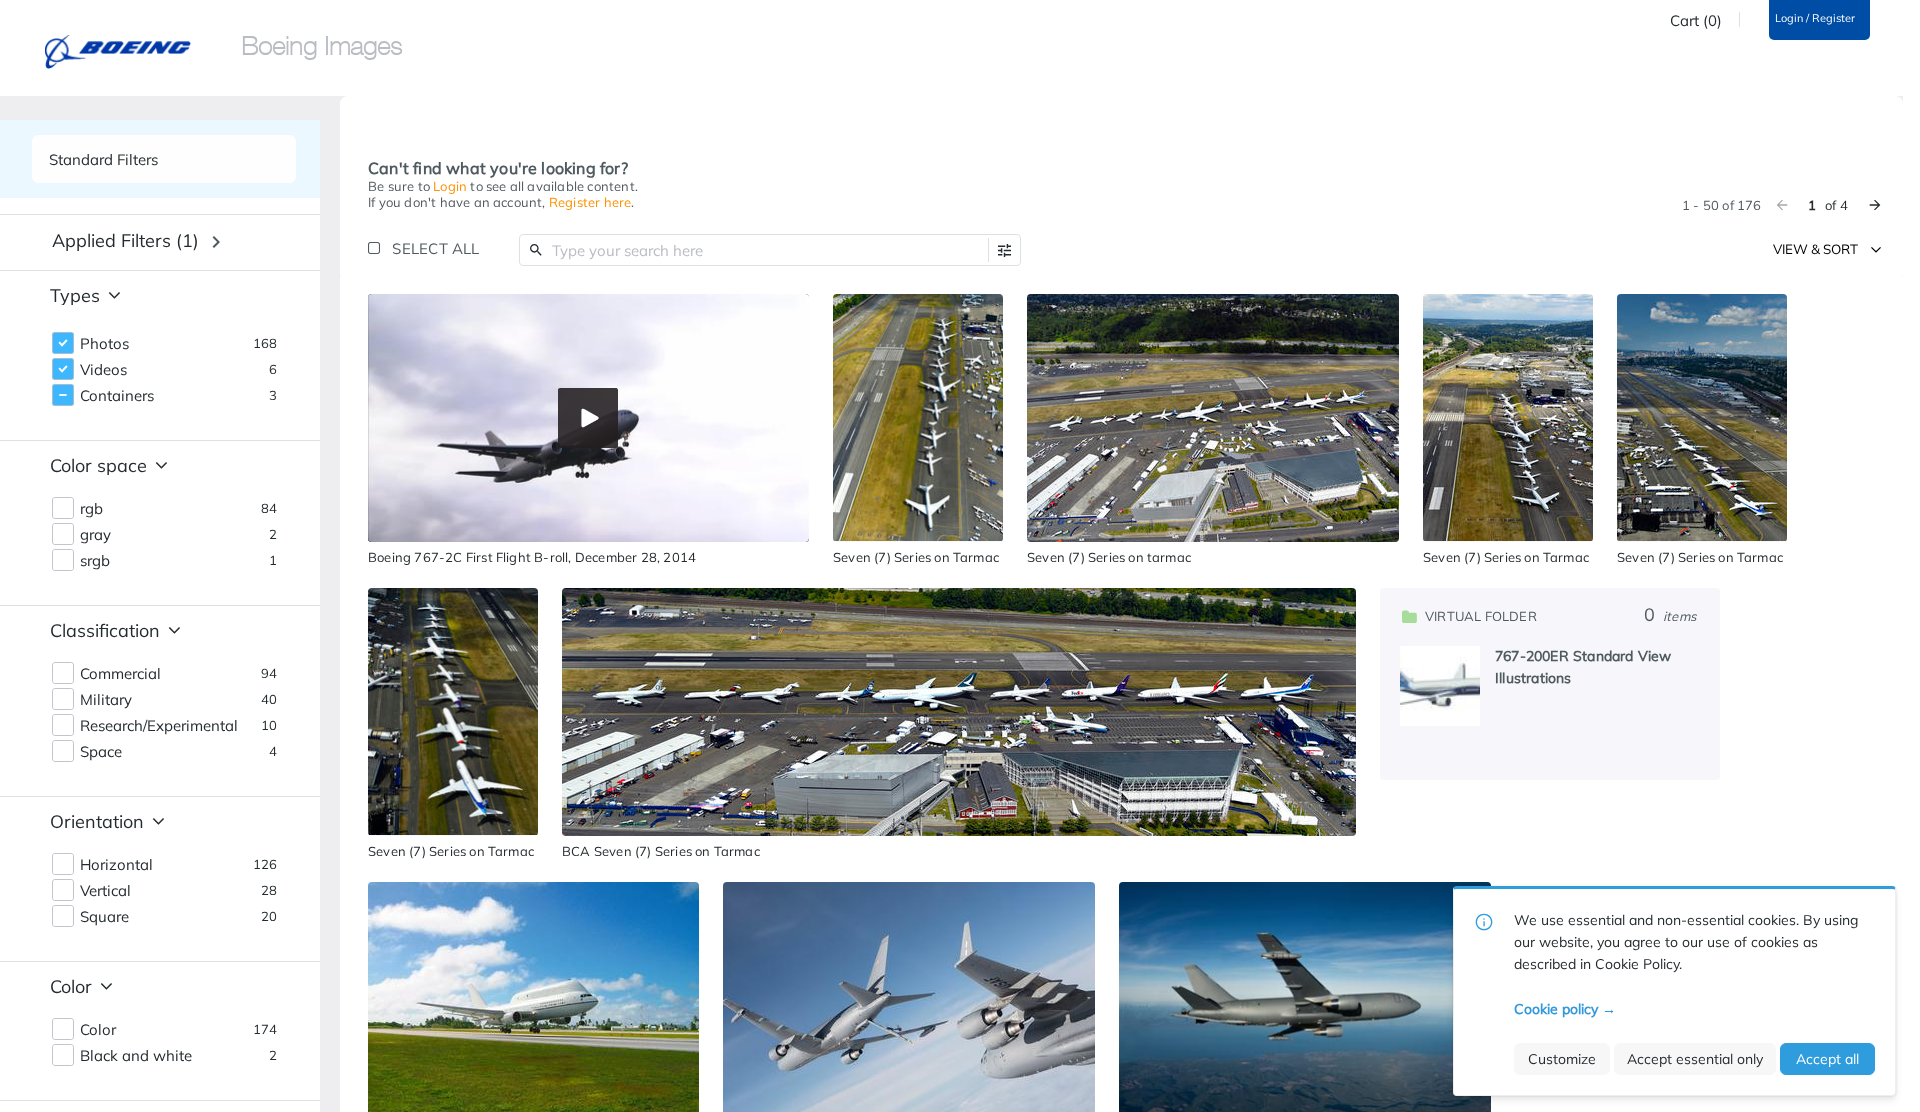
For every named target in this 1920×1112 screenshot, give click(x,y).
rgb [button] (91, 509)
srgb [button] (95, 561)
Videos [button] (103, 370)
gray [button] (95, 535)
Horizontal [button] (116, 865)
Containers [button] (117, 396)
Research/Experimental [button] (159, 726)
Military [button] (106, 700)
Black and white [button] (136, 1056)
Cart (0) (1696, 21)
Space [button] (101, 752)
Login (450, 186)
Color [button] (98, 1030)
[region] (588, 418)
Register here (590, 202)
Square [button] (104, 917)
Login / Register (1815, 18)
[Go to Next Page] (1875, 205)
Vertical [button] (105, 891)
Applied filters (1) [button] (125, 240)
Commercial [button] (120, 674)
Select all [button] (435, 248)
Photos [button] (104, 344)
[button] (1004, 250)
